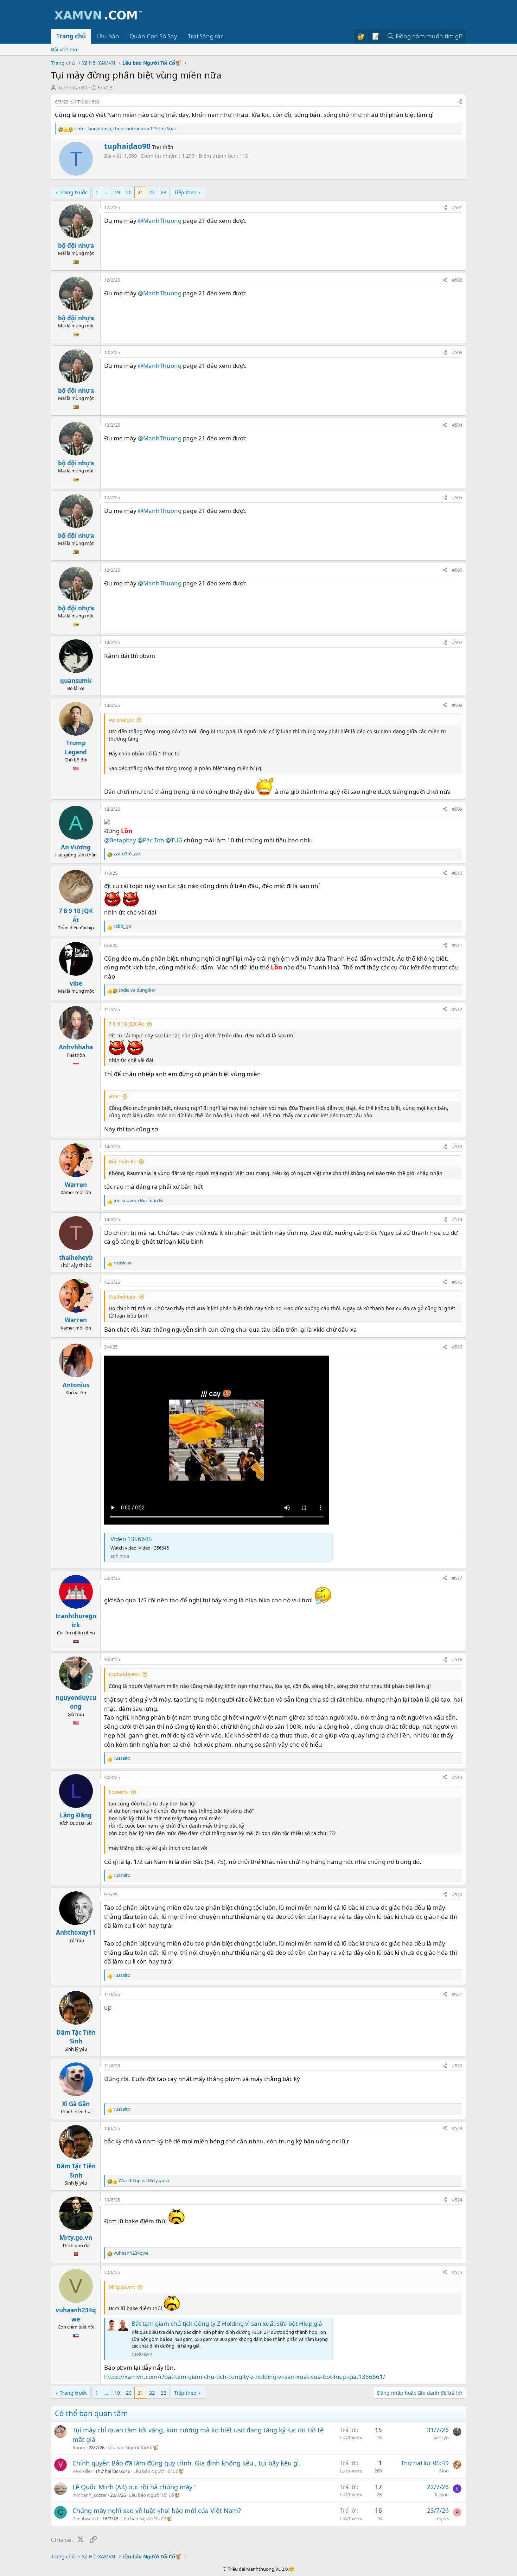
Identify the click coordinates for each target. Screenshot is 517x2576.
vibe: (114, 1096)
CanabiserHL (86, 2519)
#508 (457, 705)
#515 (457, 1282)
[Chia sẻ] (460, 102)
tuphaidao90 (72, 87)
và (137, 990)
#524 (457, 2200)
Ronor (79, 2448)
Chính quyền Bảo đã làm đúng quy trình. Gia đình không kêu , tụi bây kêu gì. (187, 2463)
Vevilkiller (82, 2471)
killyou (442, 2494)
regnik (442, 2518)
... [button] (106, 192)
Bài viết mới (65, 49)
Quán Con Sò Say (153, 36)
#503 (457, 352)
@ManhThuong (160, 221)
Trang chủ (71, 36)
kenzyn (441, 2437)
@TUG (174, 840)
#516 (457, 1347)
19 (117, 192)
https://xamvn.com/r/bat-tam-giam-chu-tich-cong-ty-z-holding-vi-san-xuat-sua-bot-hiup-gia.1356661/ (245, 2377)
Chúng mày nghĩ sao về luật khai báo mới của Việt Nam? (157, 2511)
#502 (457, 280)
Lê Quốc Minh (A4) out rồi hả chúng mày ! (134, 2487)
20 (129, 192)
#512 (457, 1009)
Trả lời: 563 (88, 102)
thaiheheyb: (123, 1297)
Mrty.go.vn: (122, 2287)
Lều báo (108, 36)
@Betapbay (120, 840)
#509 (457, 809)
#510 (457, 873)
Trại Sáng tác (206, 36)
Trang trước (74, 192)
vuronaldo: (121, 720)
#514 (457, 1219)
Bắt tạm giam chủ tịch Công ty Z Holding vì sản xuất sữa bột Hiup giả (227, 2323)
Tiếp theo (185, 192)
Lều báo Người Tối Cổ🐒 (133, 2448)
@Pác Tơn (151, 840)
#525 (457, 2272)
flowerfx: (119, 1792)
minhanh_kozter (90, 2495)
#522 (457, 2066)
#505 (457, 497)
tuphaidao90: (124, 1674)
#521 (457, 1994)
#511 (457, 945)
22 (152, 192)
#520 (457, 1895)
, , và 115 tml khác (125, 128)
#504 (457, 425)
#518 (457, 1659)
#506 (457, 570)
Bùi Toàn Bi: (123, 1161)
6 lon (444, 2471)
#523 (457, 2128)
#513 (457, 1146)
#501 (457, 207)
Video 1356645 (131, 1539)
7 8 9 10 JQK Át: (127, 1024)
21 (140, 192)
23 (164, 192)
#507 (457, 642)
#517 (457, 1578)
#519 (457, 1777)
